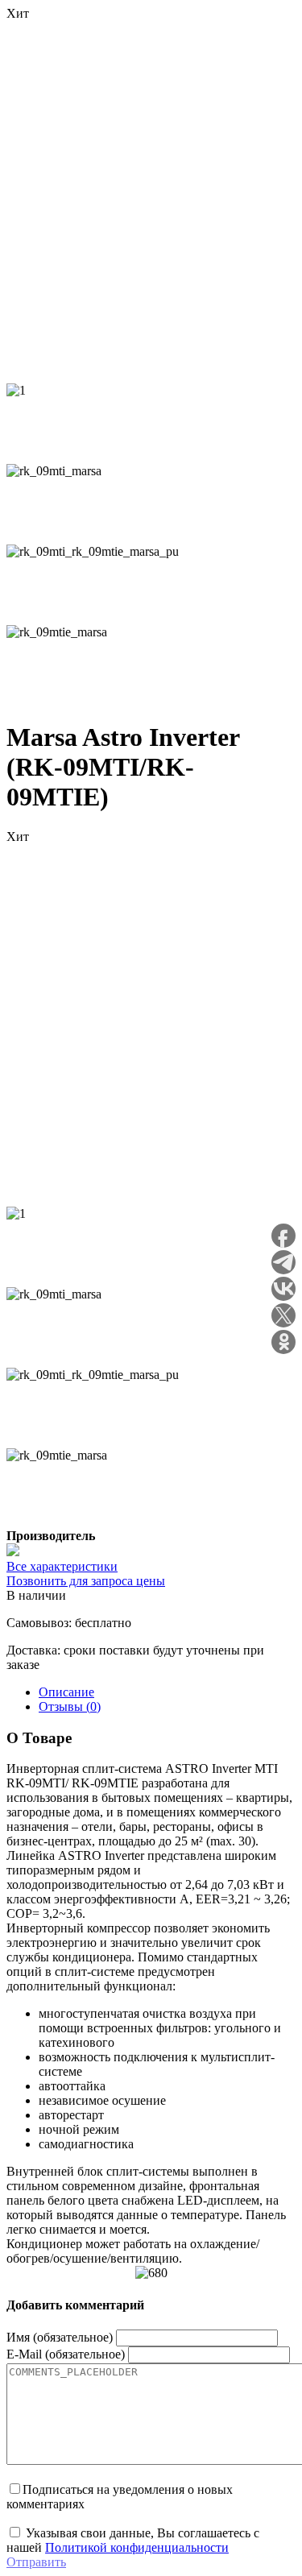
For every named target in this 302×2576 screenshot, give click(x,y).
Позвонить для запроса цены (86, 1581)
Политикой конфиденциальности (137, 2547)
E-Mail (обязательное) (66, 2354)
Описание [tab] (66, 1692)
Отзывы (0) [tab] (70, 1706)
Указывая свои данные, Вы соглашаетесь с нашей (133, 2540)
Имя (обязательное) (60, 2337)
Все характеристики (62, 1566)
